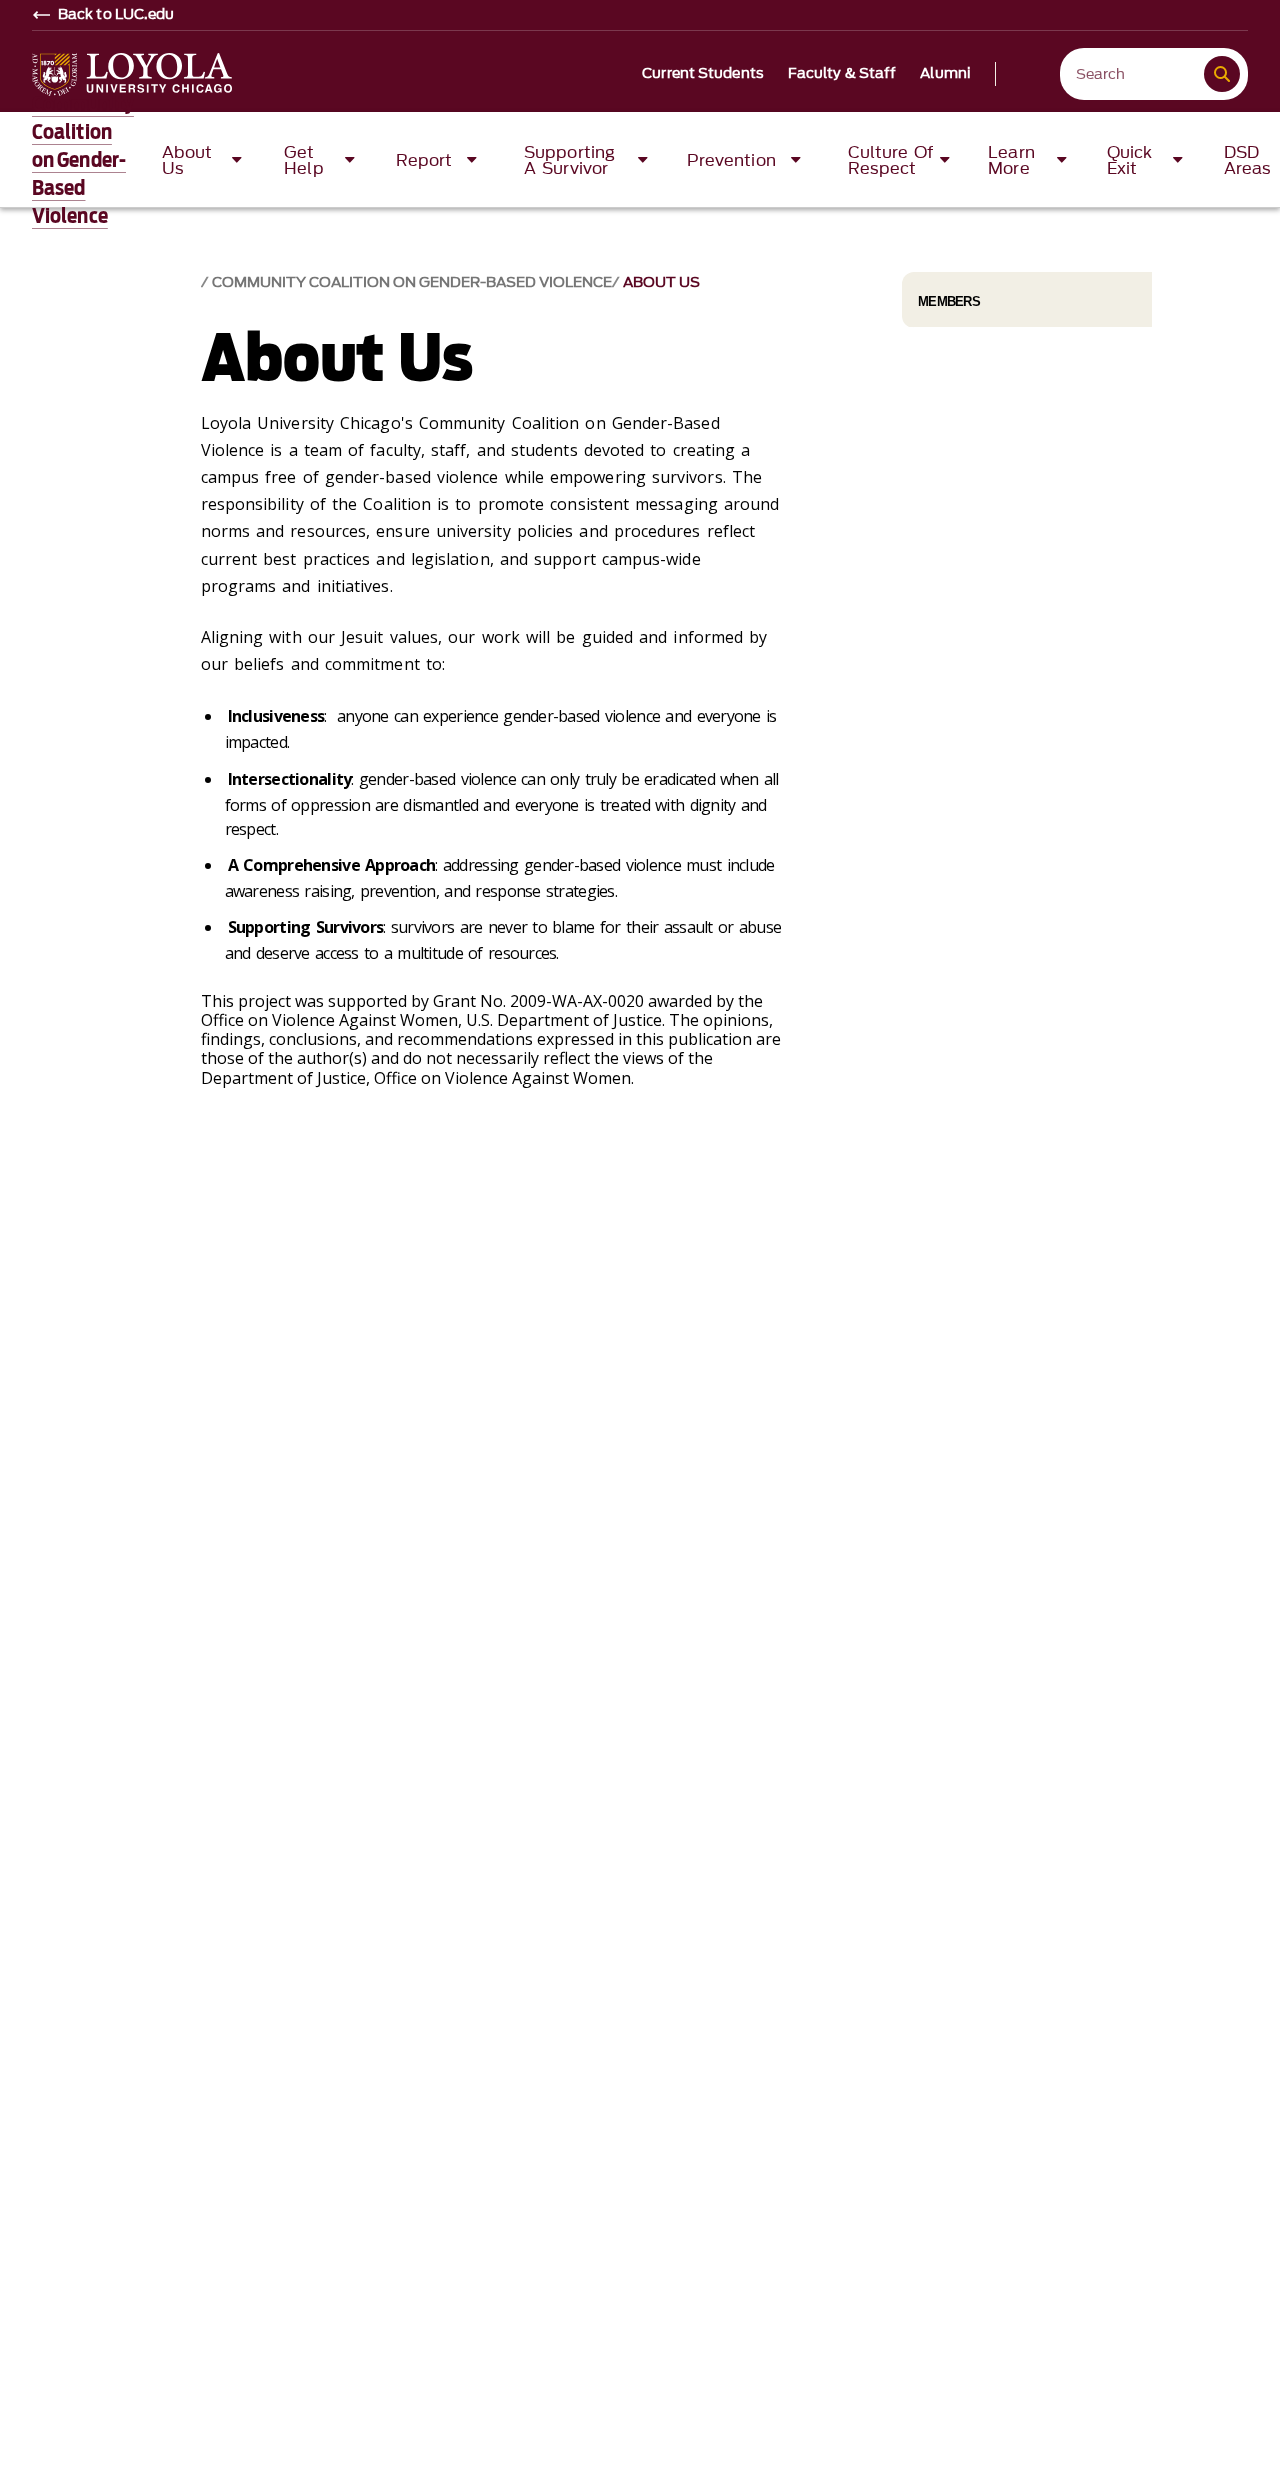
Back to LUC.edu (116, 15)
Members (949, 301)
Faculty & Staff (842, 74)
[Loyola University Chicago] (132, 74)
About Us (661, 282)
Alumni (945, 74)
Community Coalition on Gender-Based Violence (83, 160)
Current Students (703, 74)
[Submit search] (1222, 74)
